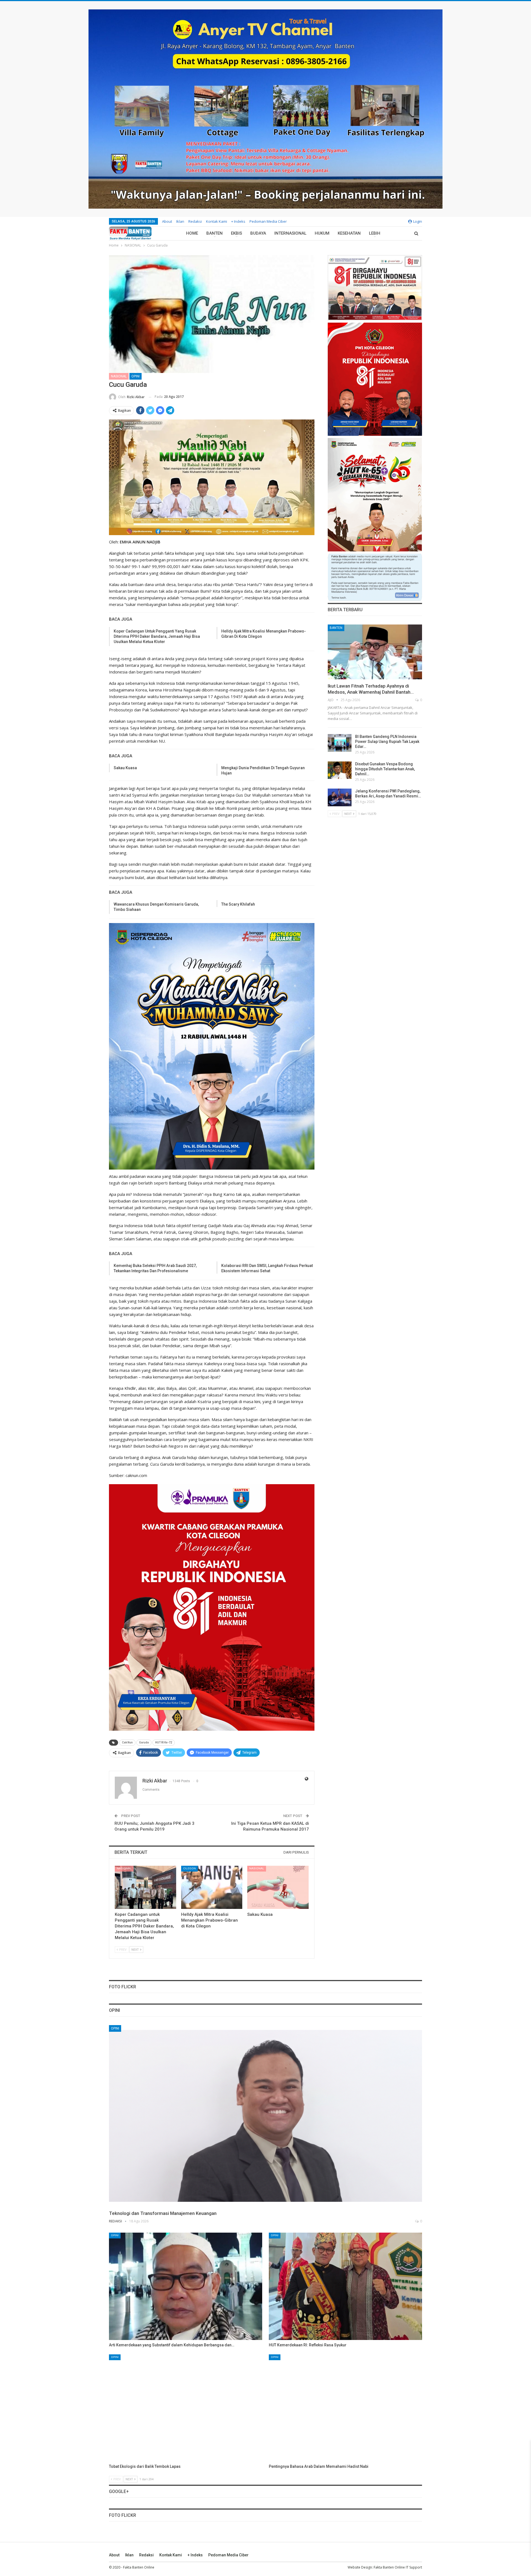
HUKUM (322, 233)
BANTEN (214, 233)
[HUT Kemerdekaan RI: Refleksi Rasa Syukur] (345, 2286)
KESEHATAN (349, 233)
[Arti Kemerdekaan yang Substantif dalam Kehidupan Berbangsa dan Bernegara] (186, 2286)
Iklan (180, 221)
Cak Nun (127, 1742)
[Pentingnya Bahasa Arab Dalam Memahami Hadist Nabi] (345, 2408)
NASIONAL (119, 376)
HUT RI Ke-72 (164, 1742)
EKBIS (236, 233)
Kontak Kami (217, 221)
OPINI (136, 376)
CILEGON (189, 1868)
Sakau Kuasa (125, 768)
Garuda (144, 1742)
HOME (192, 233)
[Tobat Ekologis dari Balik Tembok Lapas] (186, 2408)
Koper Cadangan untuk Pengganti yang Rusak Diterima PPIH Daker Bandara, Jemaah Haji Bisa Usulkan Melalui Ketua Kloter (157, 636)
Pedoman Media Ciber (268, 221)
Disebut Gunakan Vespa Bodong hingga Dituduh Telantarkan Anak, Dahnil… (385, 769)
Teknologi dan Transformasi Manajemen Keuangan (163, 2213)
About (167, 221)
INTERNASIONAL (290, 233)
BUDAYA (258, 233)
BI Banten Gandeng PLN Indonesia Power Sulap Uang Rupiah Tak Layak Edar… (387, 742)
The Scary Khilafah (238, 904)
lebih (375, 233)
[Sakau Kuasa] (278, 1887)
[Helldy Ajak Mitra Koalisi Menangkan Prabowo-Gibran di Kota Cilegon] (212, 1887)
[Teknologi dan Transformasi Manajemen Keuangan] (265, 2116)
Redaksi (195, 221)
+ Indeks (238, 221)
